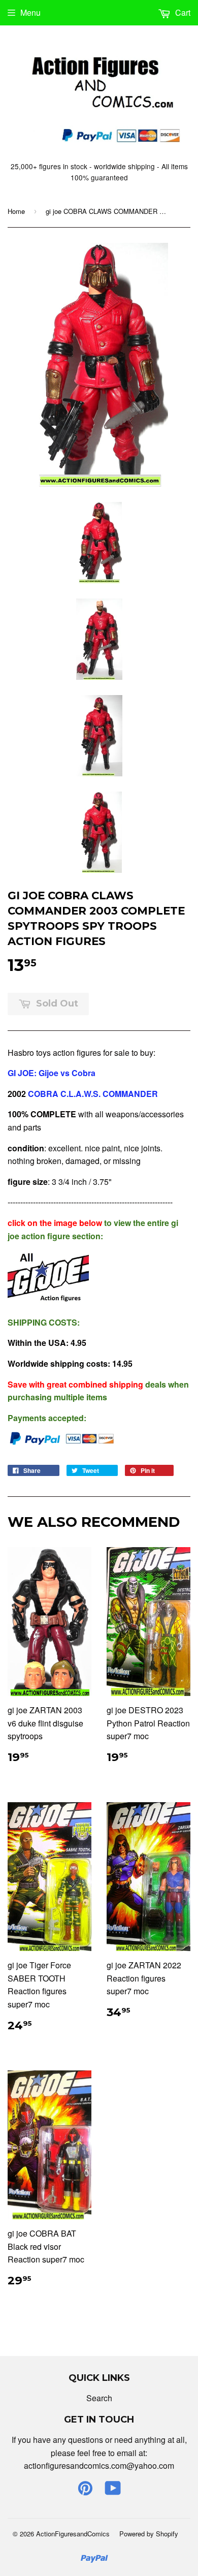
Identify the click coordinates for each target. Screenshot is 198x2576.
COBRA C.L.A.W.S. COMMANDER (93, 1094)
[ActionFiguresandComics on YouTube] (113, 2491)
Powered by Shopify (149, 2534)
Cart (182, 12)
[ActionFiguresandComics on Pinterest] (85, 2491)
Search (99, 2398)
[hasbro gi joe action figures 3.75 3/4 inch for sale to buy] (48, 1301)
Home (16, 211)
